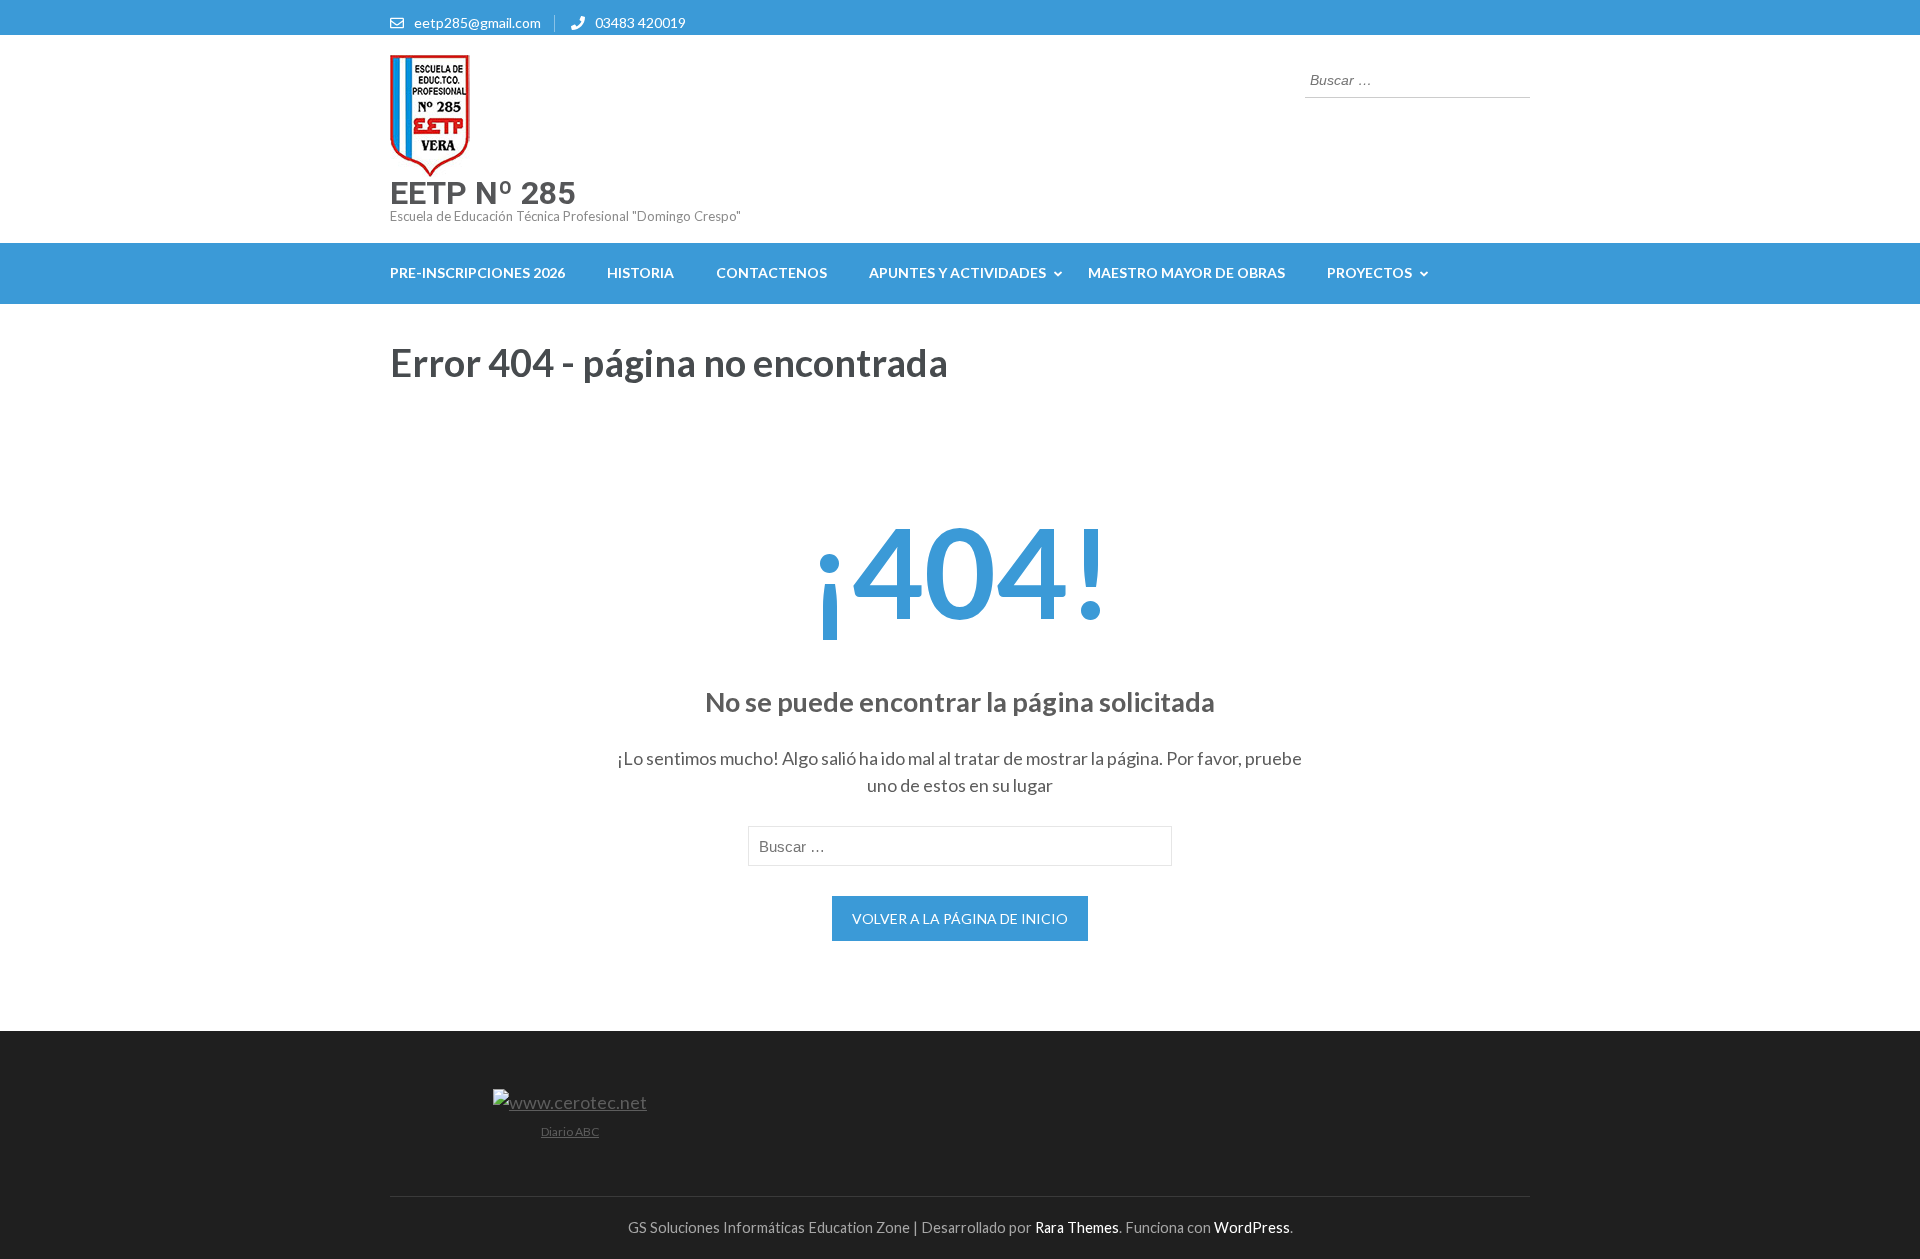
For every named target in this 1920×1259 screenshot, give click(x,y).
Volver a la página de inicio (960, 918)
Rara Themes (1077, 1227)
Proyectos (1369, 272)
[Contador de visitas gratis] (570, 1102)
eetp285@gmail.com (477, 22)
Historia (640, 272)
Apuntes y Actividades (957, 272)
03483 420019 (640, 22)
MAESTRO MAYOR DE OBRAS (1186, 272)
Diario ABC (570, 1131)
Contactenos (771, 272)
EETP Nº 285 (482, 193)
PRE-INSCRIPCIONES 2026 (477, 272)
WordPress (1252, 1227)
